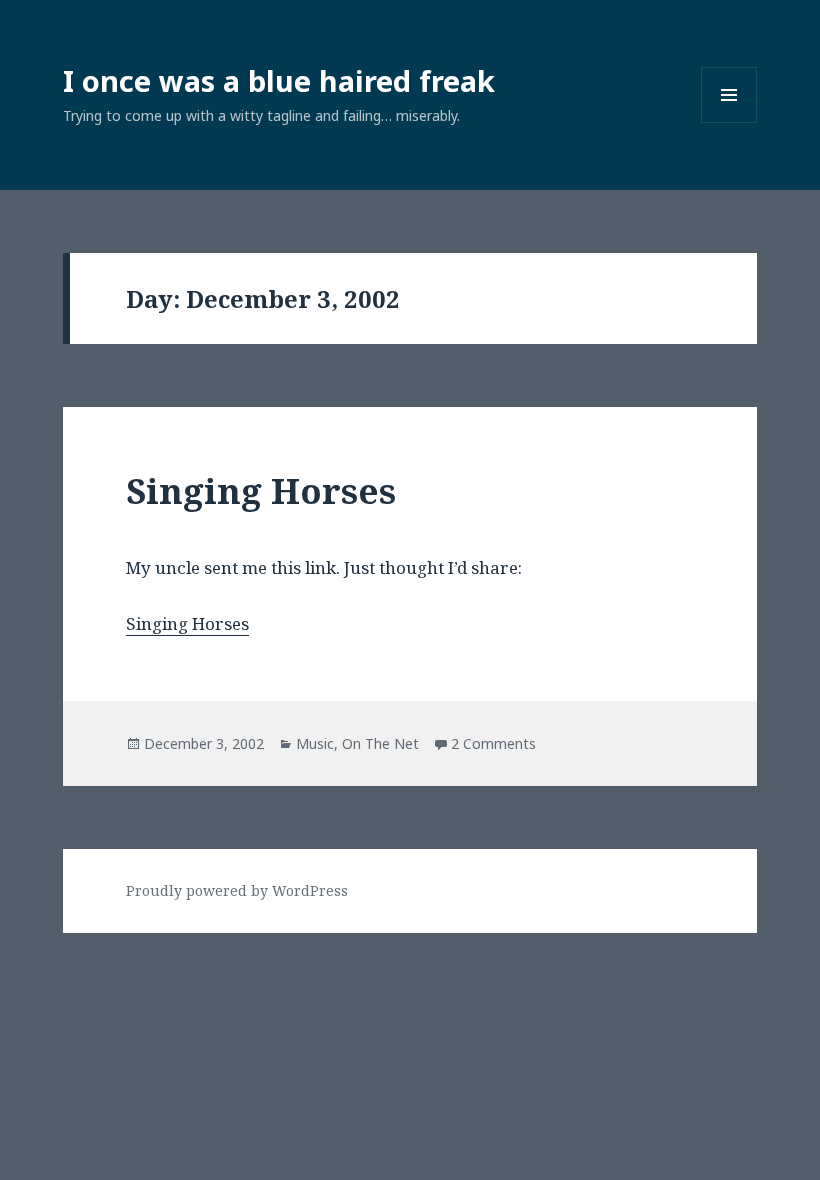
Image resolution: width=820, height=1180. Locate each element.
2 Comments (493, 743)
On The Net (380, 743)
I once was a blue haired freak (279, 80)
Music (315, 743)
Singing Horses (261, 490)
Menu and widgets (729, 122)
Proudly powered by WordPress (237, 890)
